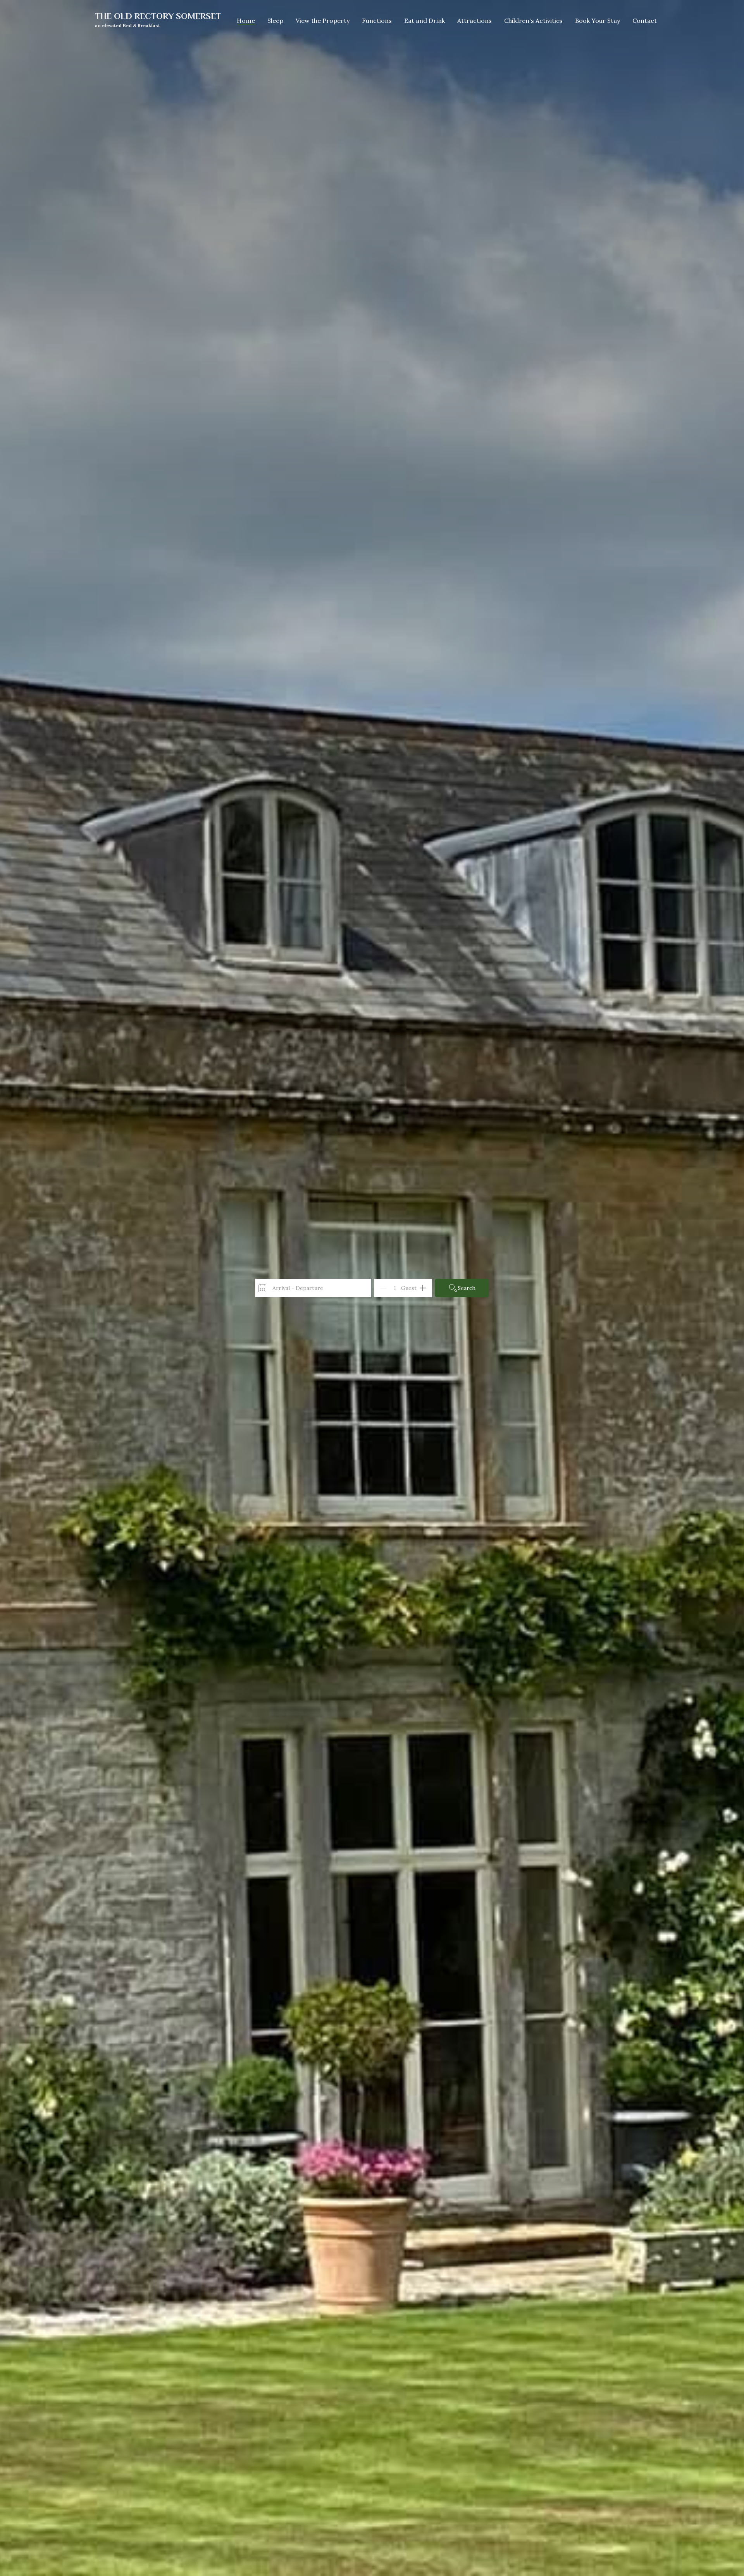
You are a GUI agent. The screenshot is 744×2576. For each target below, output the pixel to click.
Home (246, 21)
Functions (377, 21)
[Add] (423, 1288)
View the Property (323, 21)
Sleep (275, 21)
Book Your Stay (598, 21)
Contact (645, 21)
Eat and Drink (425, 21)
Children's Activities (533, 21)
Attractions (474, 21)
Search (467, 1288)
